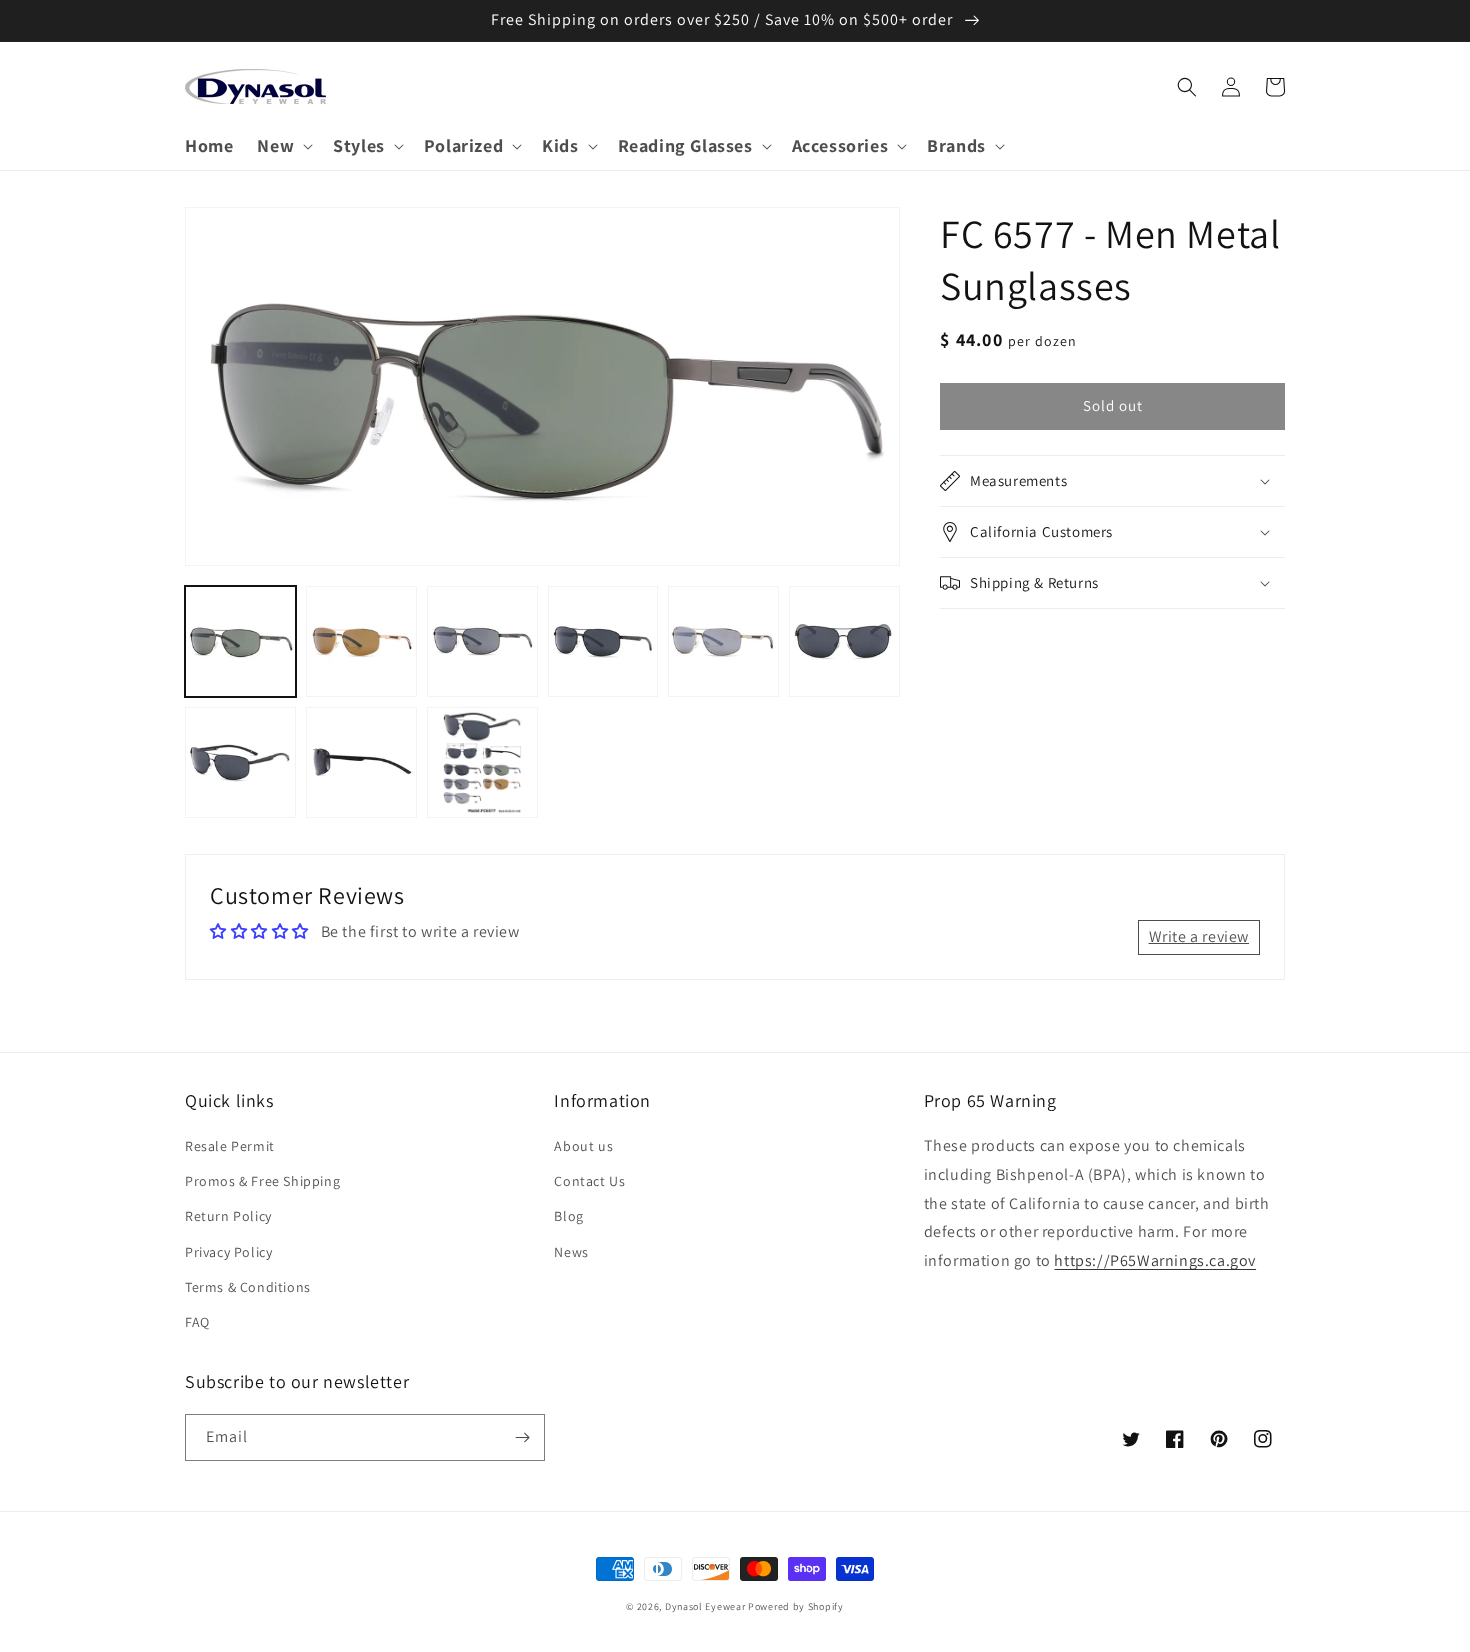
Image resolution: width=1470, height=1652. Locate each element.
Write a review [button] (1199, 936)
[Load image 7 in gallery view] (240, 762)
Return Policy (228, 1216)
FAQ (197, 1322)
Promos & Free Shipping (262, 1181)
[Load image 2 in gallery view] (361, 641)
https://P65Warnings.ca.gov (1155, 1260)
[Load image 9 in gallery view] (482, 762)
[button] (283, 145)
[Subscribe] (522, 1437)
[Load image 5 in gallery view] (723, 641)
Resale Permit (230, 1146)
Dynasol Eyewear (705, 1606)
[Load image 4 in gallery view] (603, 641)
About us (583, 1146)
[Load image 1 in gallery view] (240, 641)
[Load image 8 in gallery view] (361, 762)
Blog (568, 1216)
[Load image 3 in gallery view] (482, 641)
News (571, 1252)
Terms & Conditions (248, 1287)
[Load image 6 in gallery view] (844, 641)
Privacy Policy (228, 1252)
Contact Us (589, 1181)
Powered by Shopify (796, 1606)
